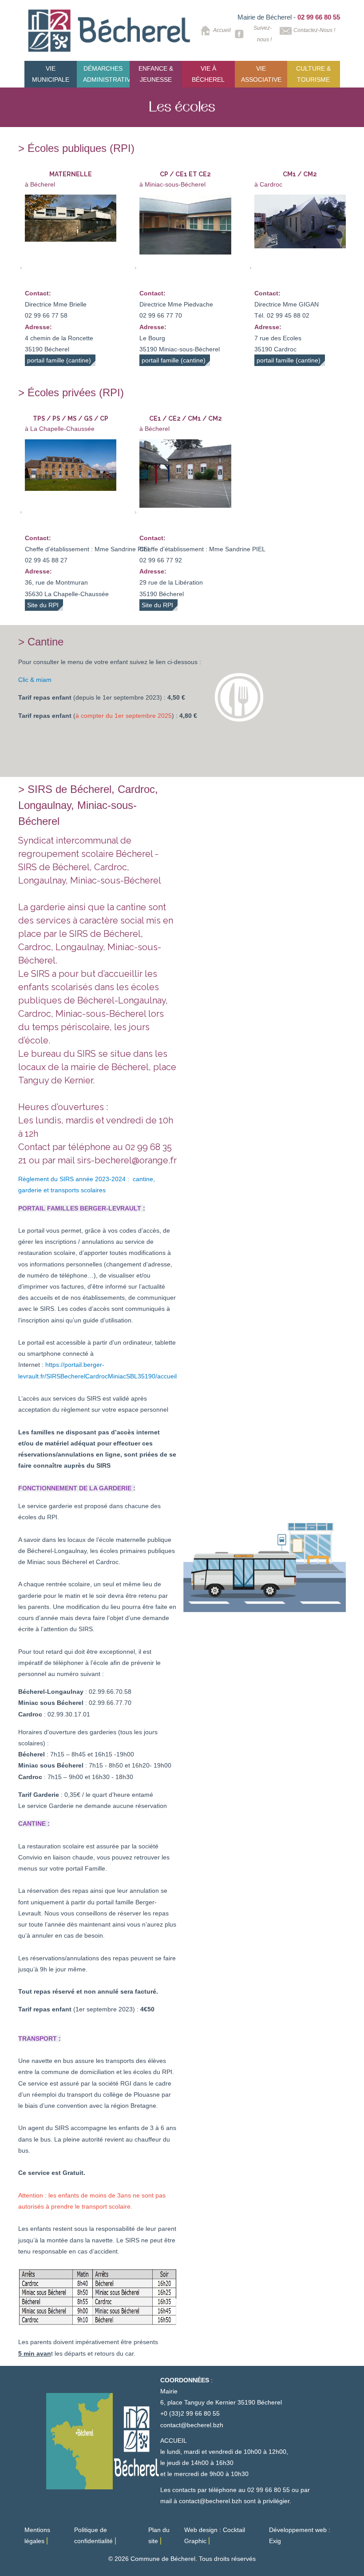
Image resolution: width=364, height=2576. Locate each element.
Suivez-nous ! (262, 34)
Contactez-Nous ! (314, 30)
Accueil (219, 30)
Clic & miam (35, 680)
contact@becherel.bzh (192, 2425)
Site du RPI (43, 605)
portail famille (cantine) (59, 360)
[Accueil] (110, 31)
